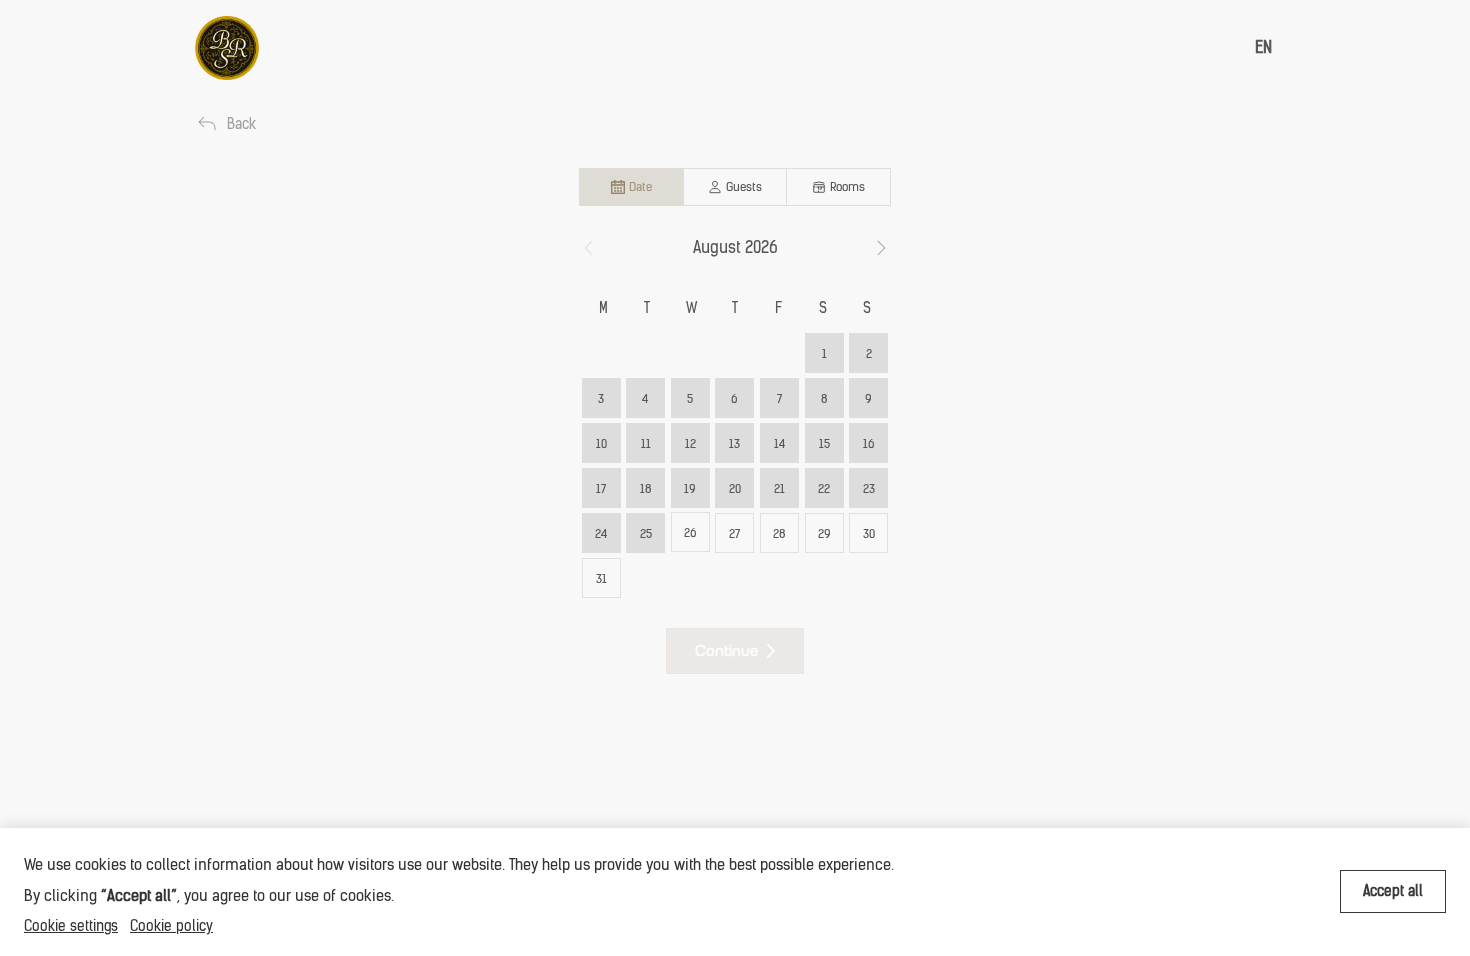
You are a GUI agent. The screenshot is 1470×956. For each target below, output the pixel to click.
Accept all (1393, 891)
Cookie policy (171, 926)
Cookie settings (71, 926)
